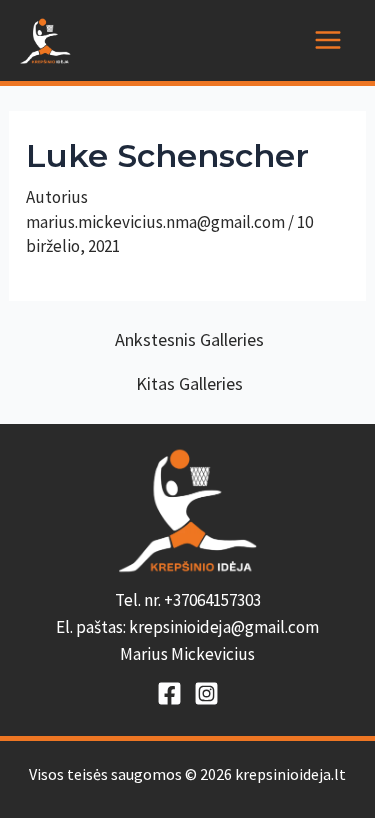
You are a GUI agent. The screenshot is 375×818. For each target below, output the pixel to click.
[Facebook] (169, 693)
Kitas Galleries (189, 384)
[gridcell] (187, 628)
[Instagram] (206, 693)
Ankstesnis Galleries (189, 340)
